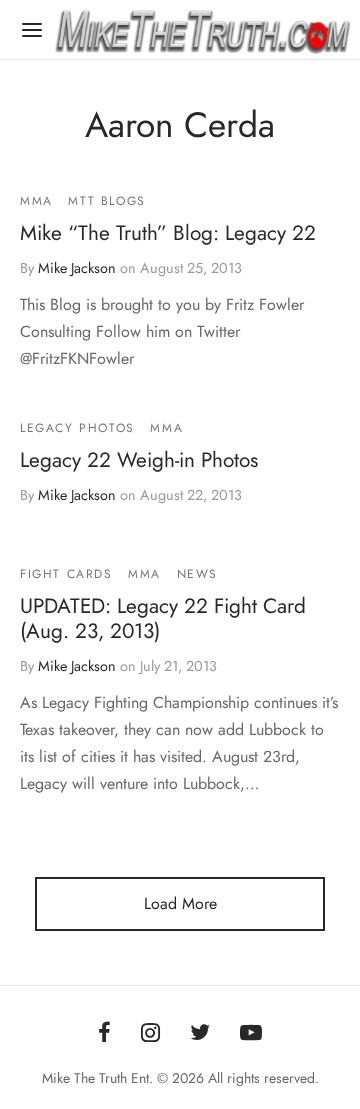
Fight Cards (66, 574)
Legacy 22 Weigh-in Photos (139, 461)
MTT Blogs (106, 201)
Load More (180, 903)
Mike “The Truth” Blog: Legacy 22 (168, 233)
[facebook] (104, 1034)
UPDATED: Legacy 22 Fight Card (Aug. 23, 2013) (163, 619)
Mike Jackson (77, 268)
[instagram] (150, 1034)
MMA (36, 201)
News (197, 574)
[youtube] (251, 1034)
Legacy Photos (77, 428)
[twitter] (200, 1034)
